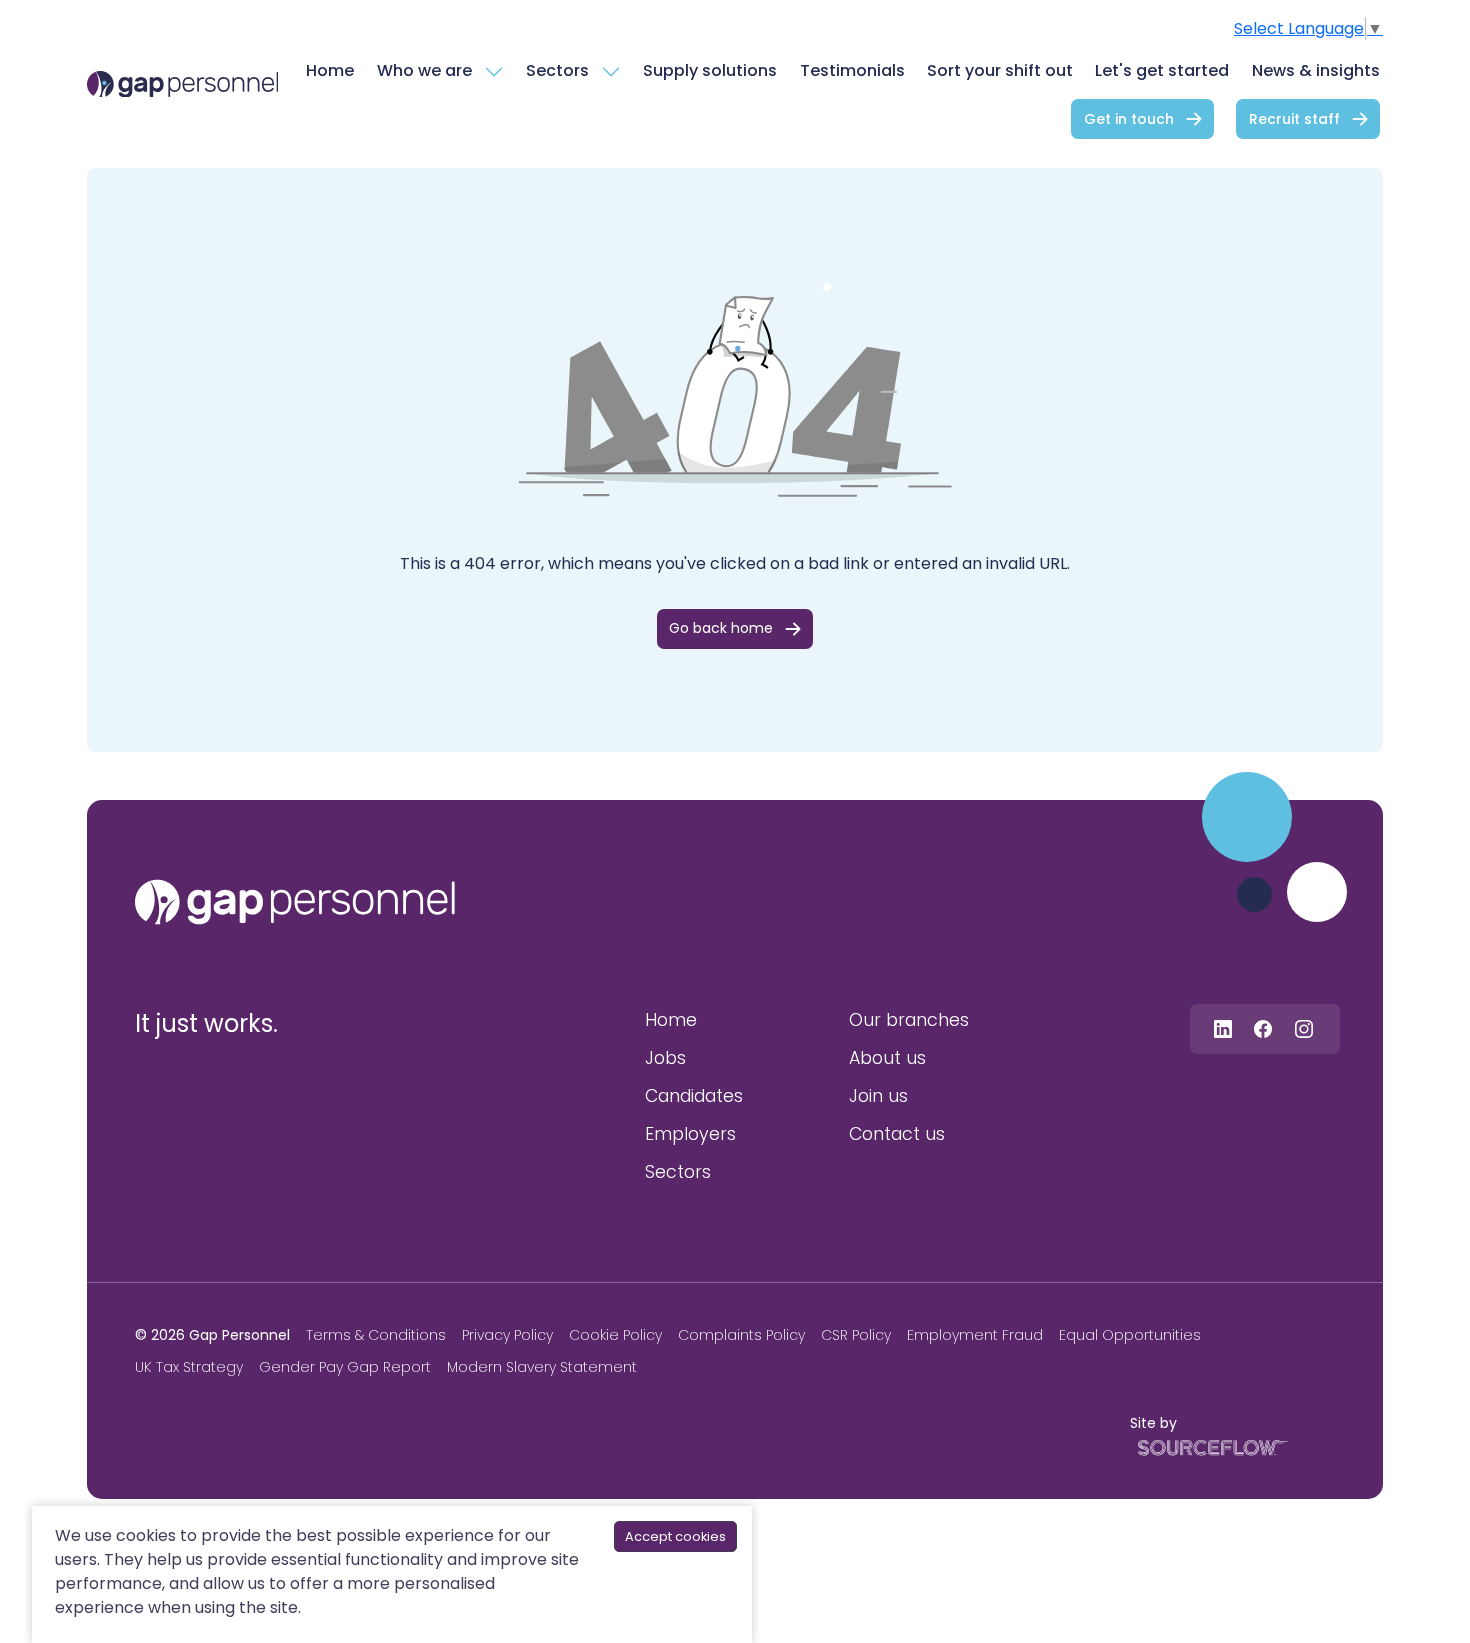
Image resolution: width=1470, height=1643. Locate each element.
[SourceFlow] (1209, 1446)
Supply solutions (710, 70)
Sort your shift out (1000, 70)
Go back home (721, 628)
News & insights (1316, 70)
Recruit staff (1294, 119)
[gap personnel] (295, 902)
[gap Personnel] (182, 84)
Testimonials (852, 70)
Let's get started (1162, 70)
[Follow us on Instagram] (1304, 1028)
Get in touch (1129, 119)
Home (330, 70)
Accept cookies (675, 1536)
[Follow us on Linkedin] (1223, 1028)
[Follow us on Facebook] (1263, 1028)
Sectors (557, 70)
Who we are (424, 70)
